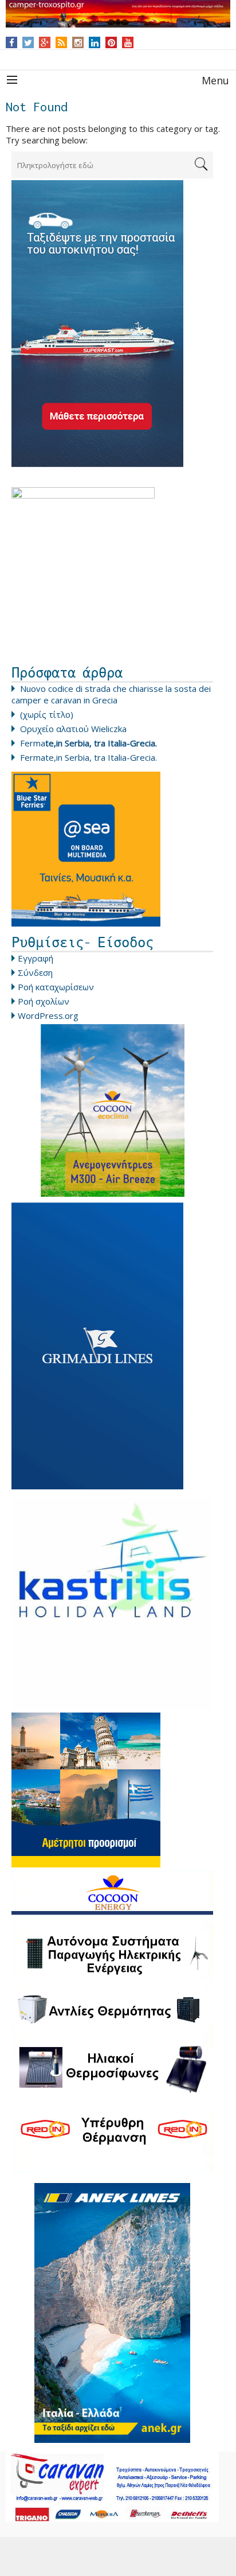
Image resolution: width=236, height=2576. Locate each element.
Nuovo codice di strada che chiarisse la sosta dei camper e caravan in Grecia (111, 694)
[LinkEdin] (95, 42)
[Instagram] (78, 42)
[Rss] (61, 42)
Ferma (88, 743)
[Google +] (45, 42)
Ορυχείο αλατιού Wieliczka (73, 729)
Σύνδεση (35, 972)
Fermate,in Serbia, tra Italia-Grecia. (88, 757)
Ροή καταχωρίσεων (56, 987)
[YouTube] (128, 42)
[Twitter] (28, 42)
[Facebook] (12, 42)
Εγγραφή (36, 958)
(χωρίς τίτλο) (47, 714)
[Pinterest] (111, 42)
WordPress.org (48, 1015)
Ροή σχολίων (44, 1001)
